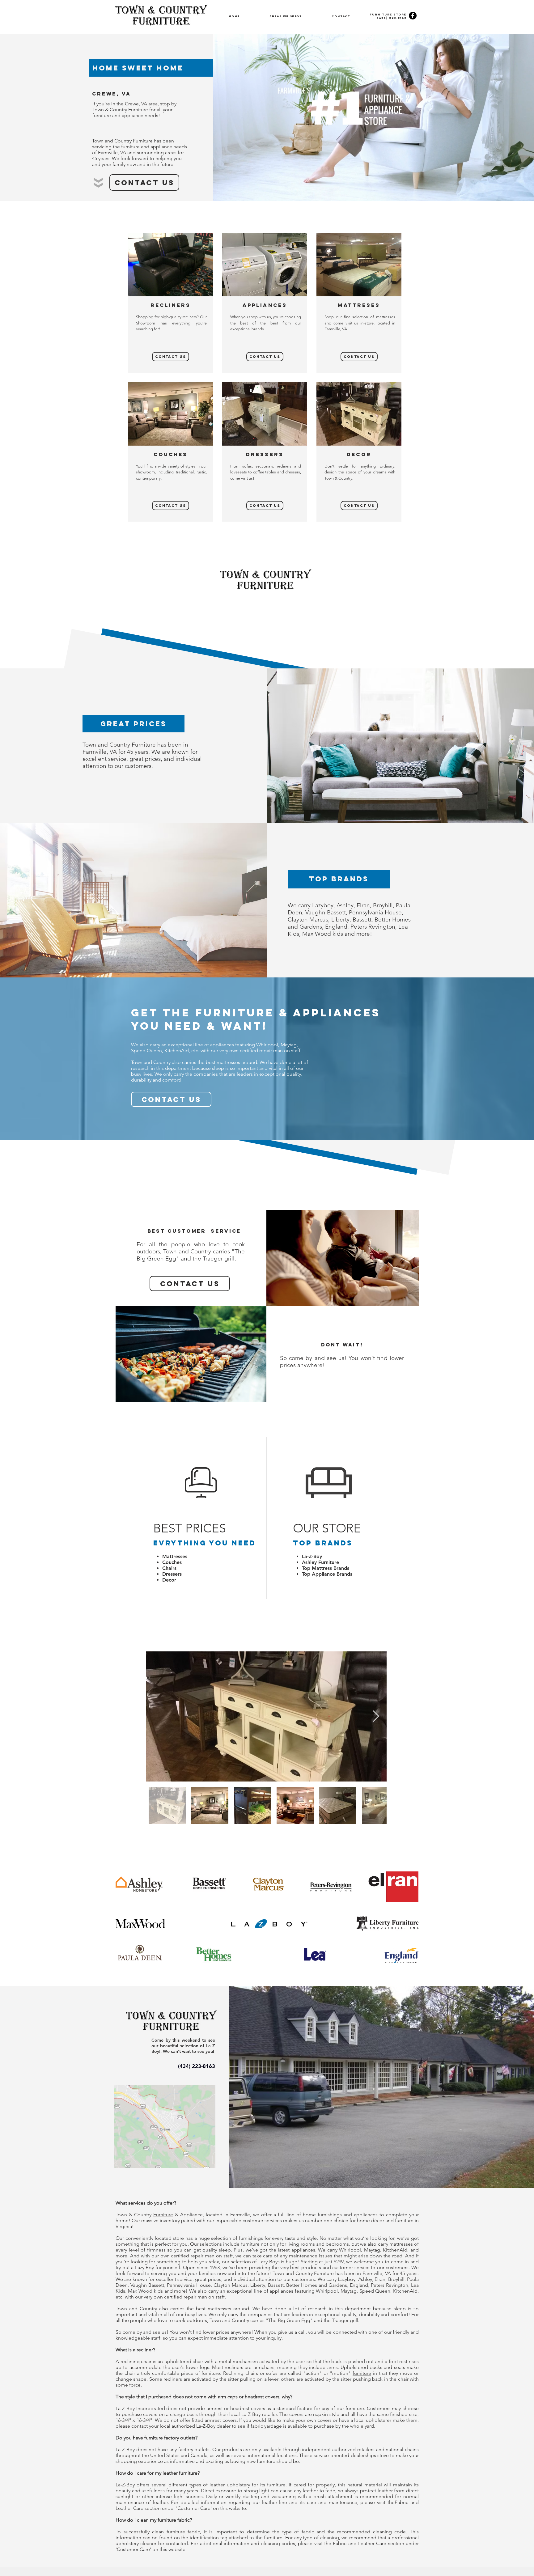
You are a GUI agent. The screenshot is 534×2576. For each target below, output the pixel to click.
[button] (286, 16)
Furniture (163, 2215)
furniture (362, 2373)
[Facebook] (413, 16)
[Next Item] (376, 1716)
